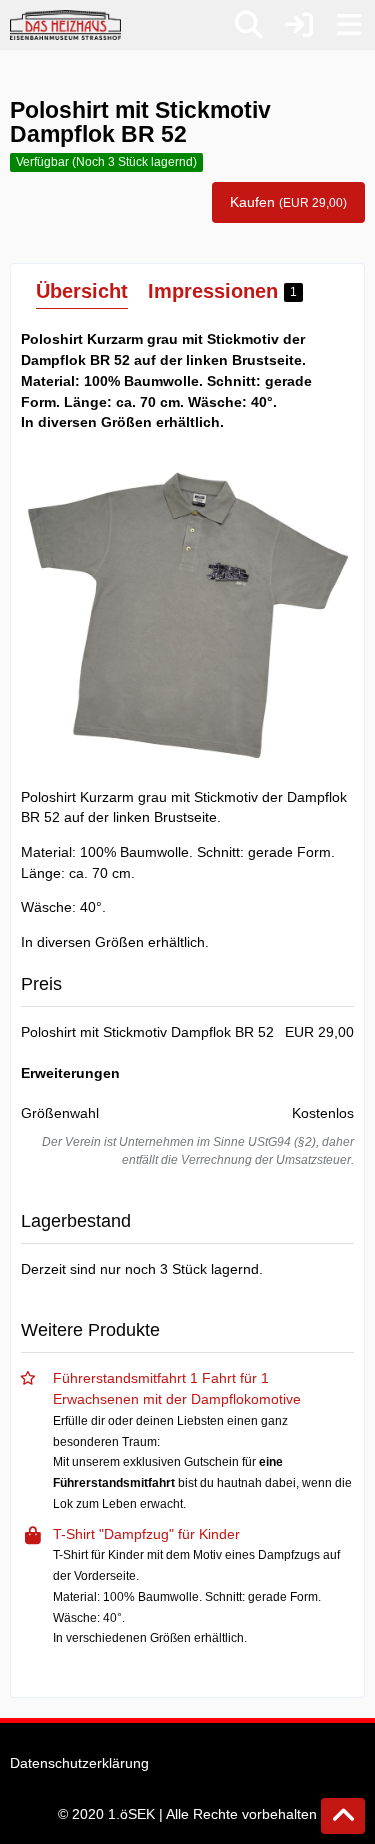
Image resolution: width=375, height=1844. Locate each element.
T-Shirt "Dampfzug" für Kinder (146, 1534)
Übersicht (82, 291)
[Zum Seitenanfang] (343, 1816)
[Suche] (249, 25)
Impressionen (222, 291)
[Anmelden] (299, 25)
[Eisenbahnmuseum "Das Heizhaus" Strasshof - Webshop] (65, 25)
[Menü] (349, 25)
